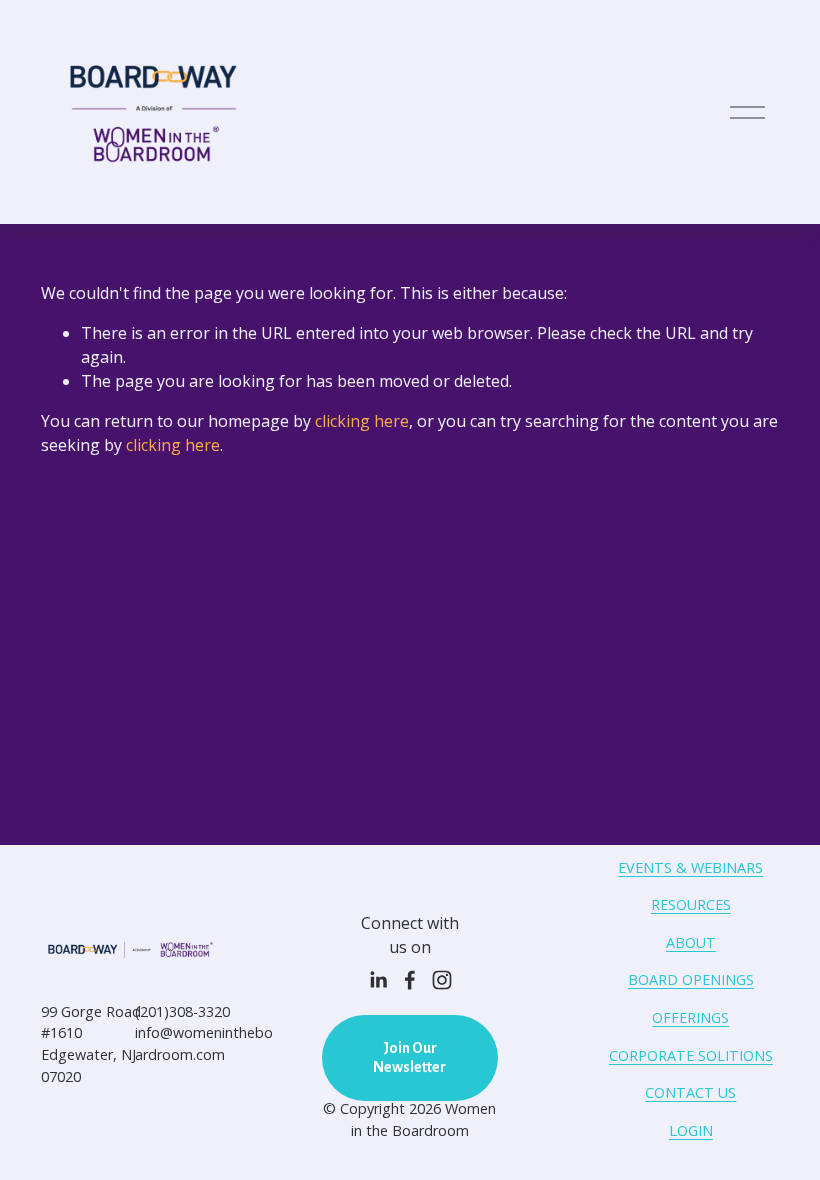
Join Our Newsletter (409, 1057)
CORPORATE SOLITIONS (691, 1055)
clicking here (362, 421)
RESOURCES (691, 904)
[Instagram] (442, 980)
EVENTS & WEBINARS (690, 867)
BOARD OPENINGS (691, 979)
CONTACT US (690, 1092)
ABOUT (691, 942)
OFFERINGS (690, 1017)
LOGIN (691, 1130)
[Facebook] (410, 980)
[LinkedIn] (378, 980)
